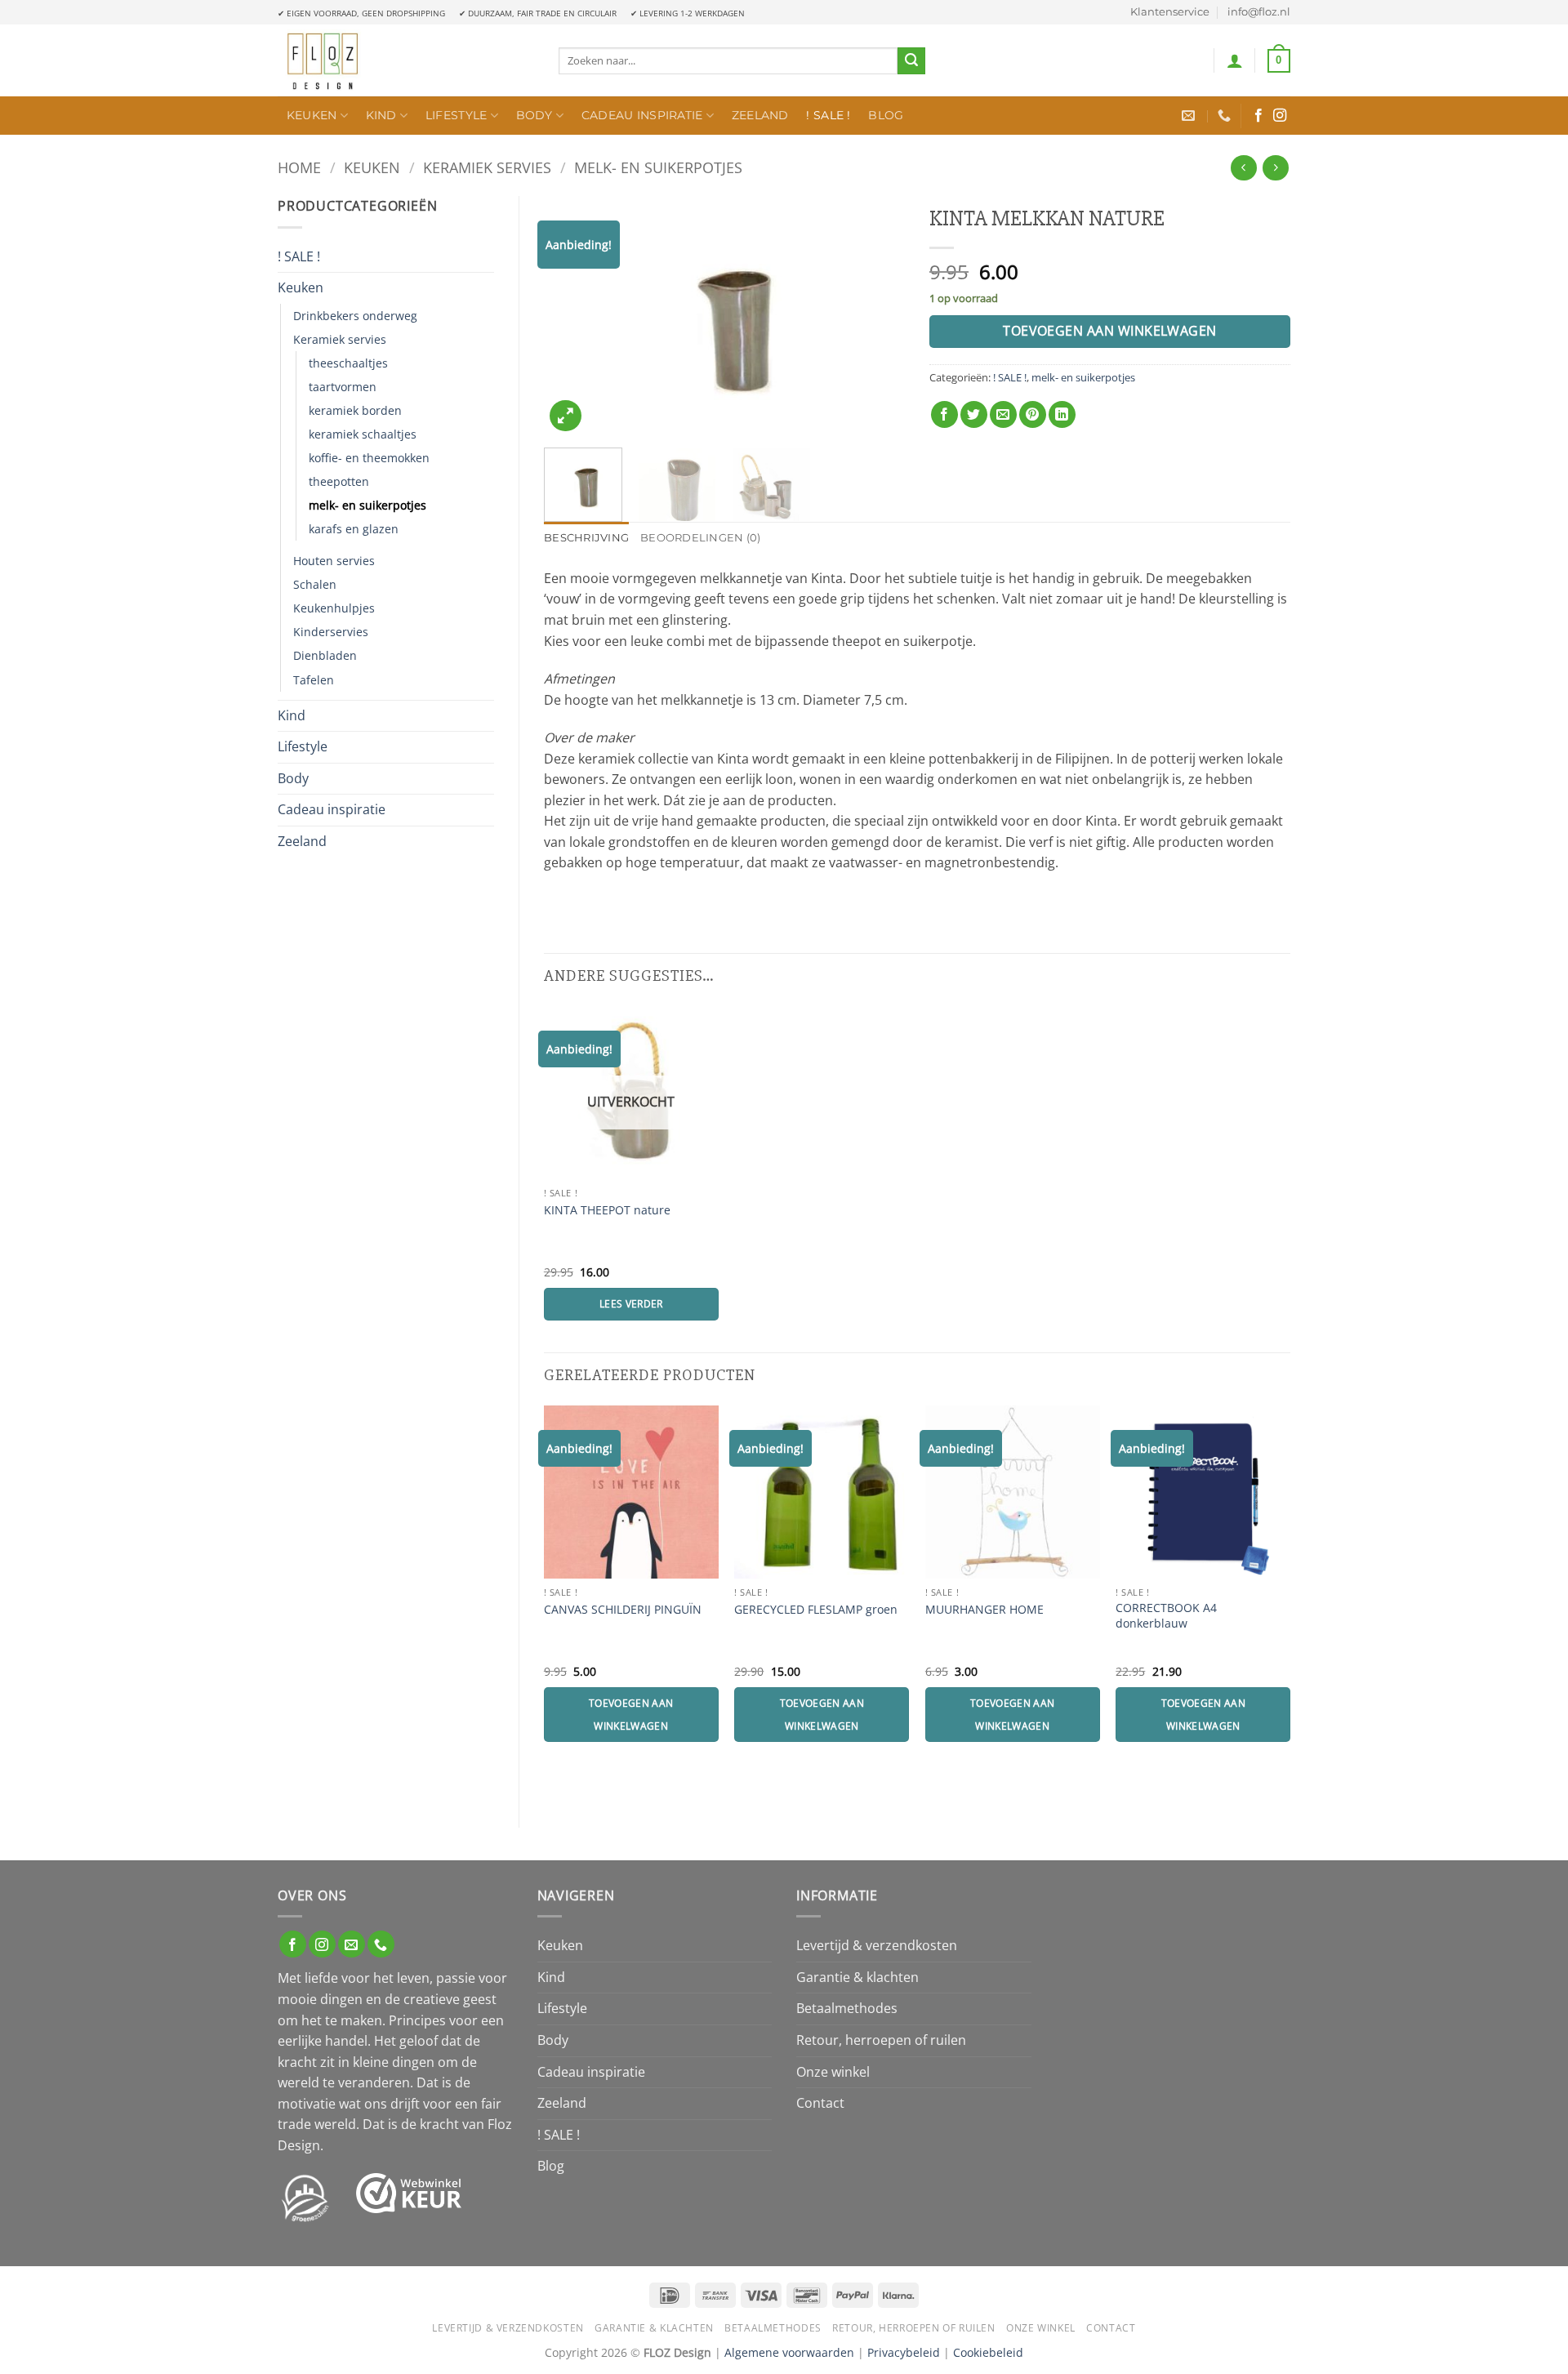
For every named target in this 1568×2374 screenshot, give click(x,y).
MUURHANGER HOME (984, 1610)
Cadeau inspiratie (642, 115)
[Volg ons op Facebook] (1258, 116)
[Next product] (1243, 168)
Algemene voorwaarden (789, 2352)
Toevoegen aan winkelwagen (1110, 331)
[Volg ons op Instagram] (1280, 116)
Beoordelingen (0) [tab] (700, 538)
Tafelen (314, 680)
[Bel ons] (381, 1944)
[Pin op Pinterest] (1033, 414)
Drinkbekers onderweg (355, 316)
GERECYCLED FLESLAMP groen (816, 1610)
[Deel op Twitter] (974, 414)
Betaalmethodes (847, 2008)
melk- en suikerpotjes (658, 167)
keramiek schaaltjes (363, 434)
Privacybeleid (904, 2352)
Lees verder (631, 1304)
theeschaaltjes (348, 363)
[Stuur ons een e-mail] (352, 1944)
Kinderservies (331, 632)
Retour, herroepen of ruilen (881, 2040)
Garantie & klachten (857, 1977)
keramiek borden (355, 410)
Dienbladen (325, 655)
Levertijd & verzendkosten (877, 1945)
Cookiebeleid (988, 2352)
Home (299, 167)
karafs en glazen (354, 529)
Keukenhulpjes (334, 608)
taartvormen (343, 387)
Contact (820, 2103)
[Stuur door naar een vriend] (1003, 414)
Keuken (312, 115)
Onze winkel (833, 2072)
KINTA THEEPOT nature (607, 1210)
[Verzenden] (911, 61)
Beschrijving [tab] (586, 538)
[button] (1235, 60)
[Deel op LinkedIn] (1062, 414)
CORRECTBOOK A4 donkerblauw (1166, 1616)
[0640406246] (1226, 116)
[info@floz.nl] (1190, 116)
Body (535, 115)
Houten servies (334, 561)
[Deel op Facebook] (944, 414)
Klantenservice (1170, 12)
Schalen (315, 584)
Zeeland (760, 115)
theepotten (339, 481)
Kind (381, 115)
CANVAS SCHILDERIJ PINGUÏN (623, 1610)
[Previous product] (1275, 168)
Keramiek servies (487, 167)
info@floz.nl (1259, 12)
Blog (886, 115)
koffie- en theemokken (369, 458)
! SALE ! (828, 115)
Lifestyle (457, 115)
